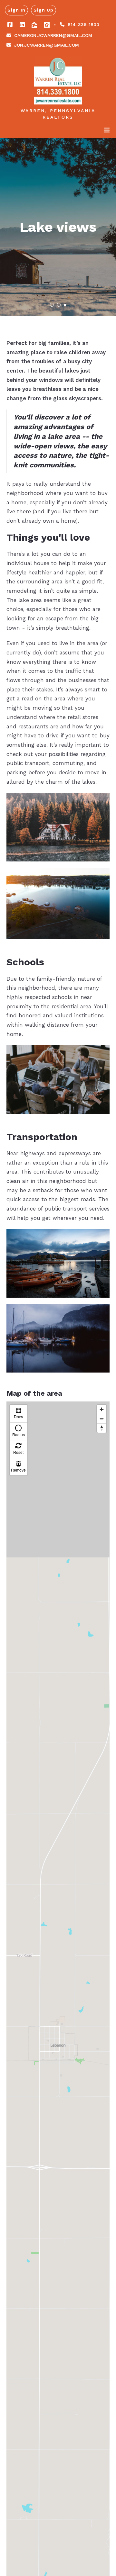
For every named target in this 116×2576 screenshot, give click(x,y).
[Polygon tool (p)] (19, 1414)
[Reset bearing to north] (102, 1428)
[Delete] (19, 1467)
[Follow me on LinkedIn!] (22, 25)
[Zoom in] (102, 1409)
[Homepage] (58, 80)
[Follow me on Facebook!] (10, 25)
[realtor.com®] (47, 25)
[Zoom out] (102, 1419)
